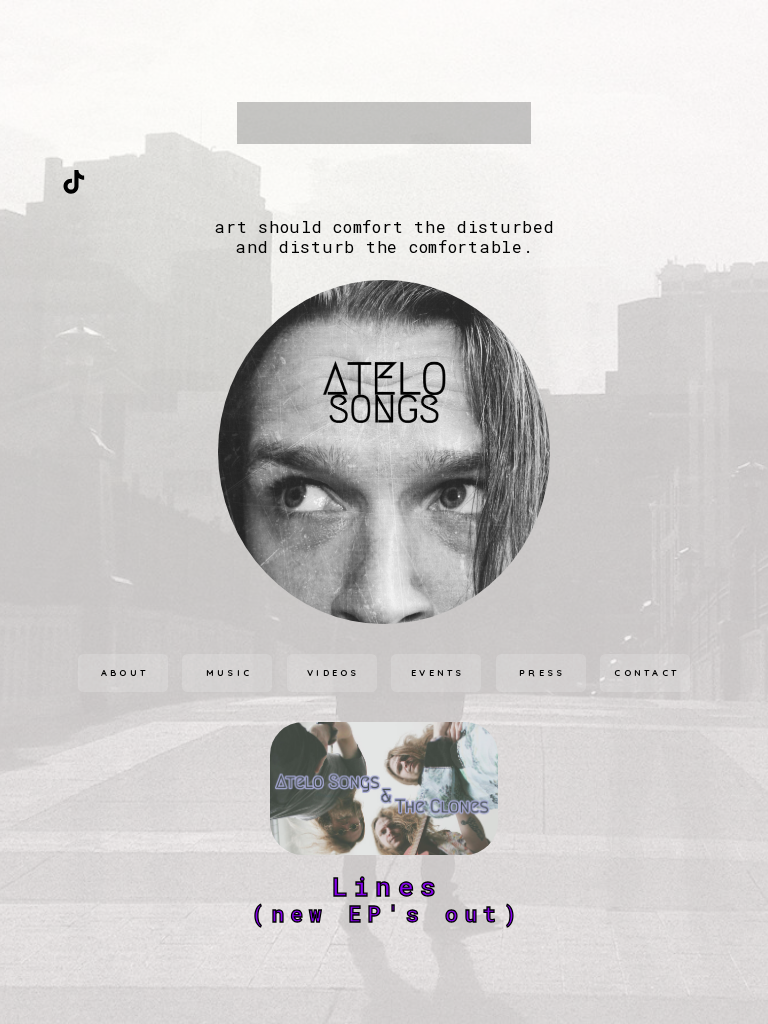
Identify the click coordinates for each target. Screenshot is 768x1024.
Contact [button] (646, 672)
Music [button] (229, 672)
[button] (74, 182)
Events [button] (438, 672)
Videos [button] (333, 672)
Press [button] (542, 672)
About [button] (125, 672)
